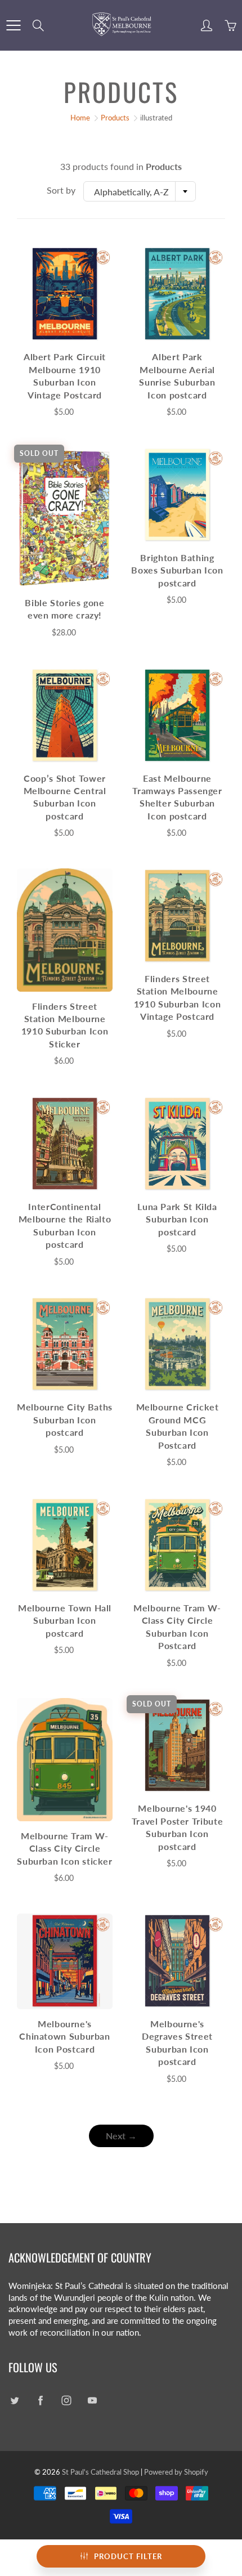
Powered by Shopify (176, 2472)
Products (115, 118)
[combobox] (140, 191)
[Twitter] (14, 2401)
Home (80, 118)
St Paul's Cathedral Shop (100, 2472)
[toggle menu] (13, 25)
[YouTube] (92, 2401)
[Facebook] (40, 2401)
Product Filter (128, 2556)
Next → (121, 2136)
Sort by (61, 190)
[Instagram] (66, 2401)
